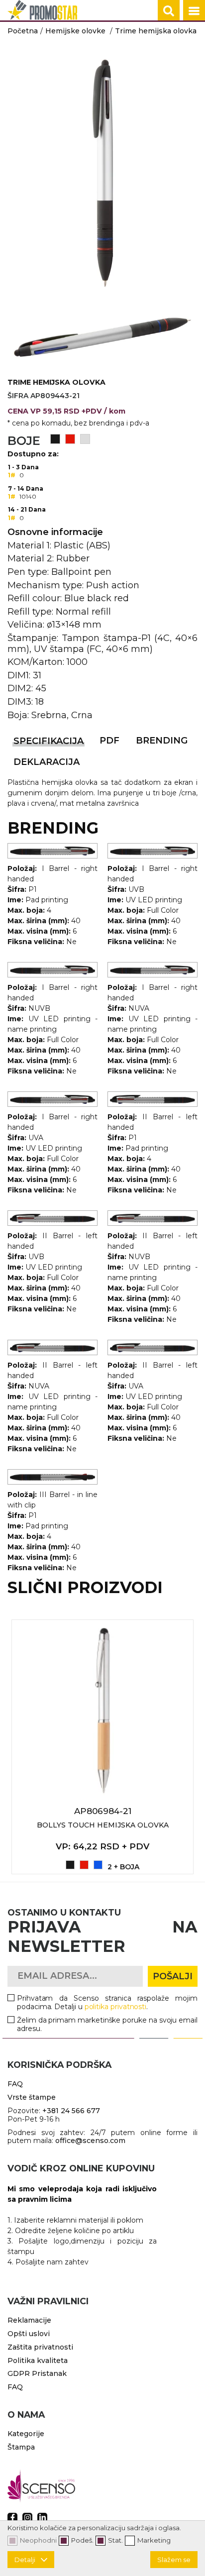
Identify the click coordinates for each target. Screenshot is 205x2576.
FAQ (15, 2084)
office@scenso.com (90, 2141)
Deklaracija (47, 762)
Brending (162, 741)
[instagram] (27, 2518)
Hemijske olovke (75, 31)
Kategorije (26, 2434)
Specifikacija (49, 741)
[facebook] (12, 2518)
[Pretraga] (169, 11)
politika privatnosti (116, 2007)
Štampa (21, 2447)
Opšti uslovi (29, 2334)
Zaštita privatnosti (40, 2347)
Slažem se (174, 2560)
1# (12, 475)
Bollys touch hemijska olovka (103, 1825)
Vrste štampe (32, 2097)
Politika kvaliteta (38, 2361)
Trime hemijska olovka (156, 31)
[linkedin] (42, 2518)
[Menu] (194, 11)
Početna (23, 31)
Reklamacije (29, 2320)
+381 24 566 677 (71, 2111)
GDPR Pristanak (37, 2373)
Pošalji (173, 1976)
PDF (109, 741)
